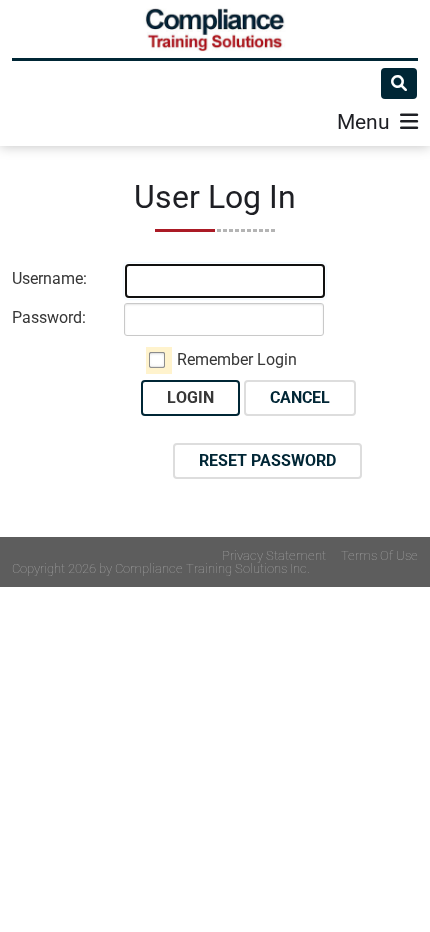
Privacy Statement (274, 555)
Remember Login (237, 359)
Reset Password (267, 460)
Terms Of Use (379, 555)
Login (190, 397)
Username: (49, 278)
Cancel (300, 397)
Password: (49, 317)
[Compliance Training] (215, 29)
